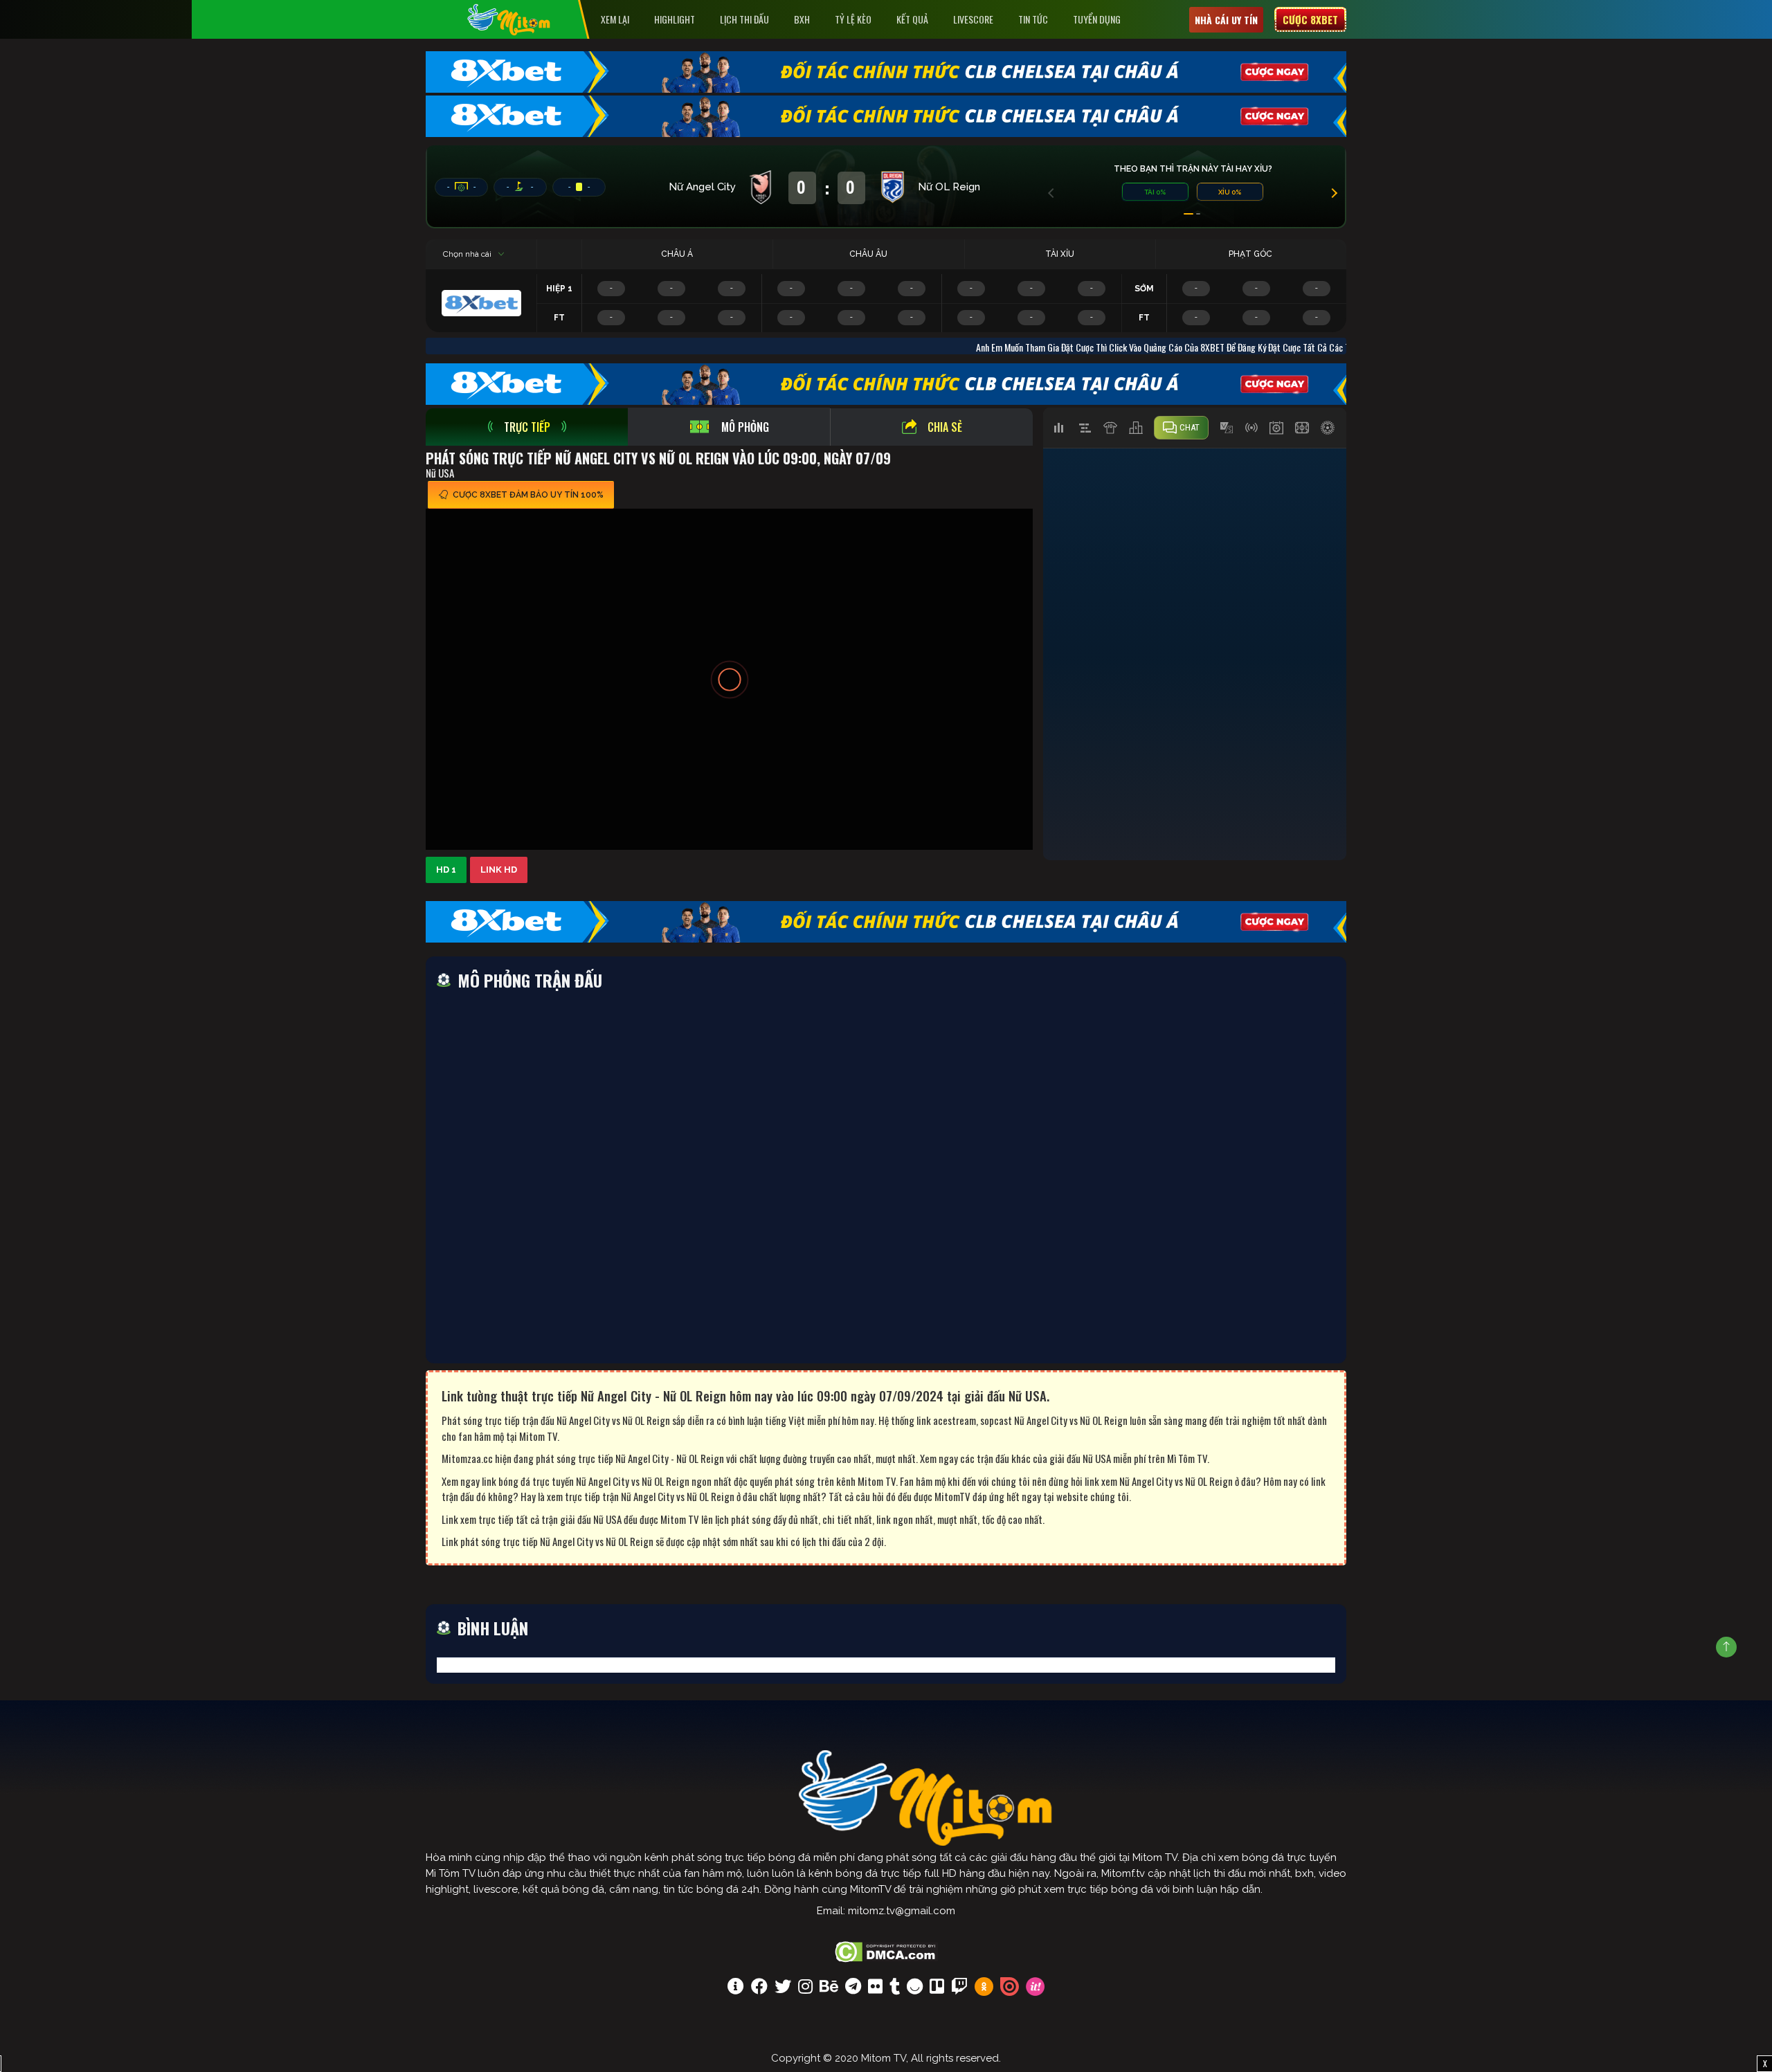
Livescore (973, 19)
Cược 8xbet (1310, 19)
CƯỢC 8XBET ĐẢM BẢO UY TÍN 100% (528, 495)
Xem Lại (615, 19)
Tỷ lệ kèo (853, 19)
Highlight (675, 19)
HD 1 (446, 870)
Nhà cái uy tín (1226, 20)
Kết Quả (912, 19)
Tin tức (1033, 19)
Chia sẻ (945, 427)
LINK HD (499, 870)
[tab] (527, 427)
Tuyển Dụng (1097, 19)
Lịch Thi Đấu (744, 19)
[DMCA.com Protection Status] (886, 1950)
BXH (802, 19)
